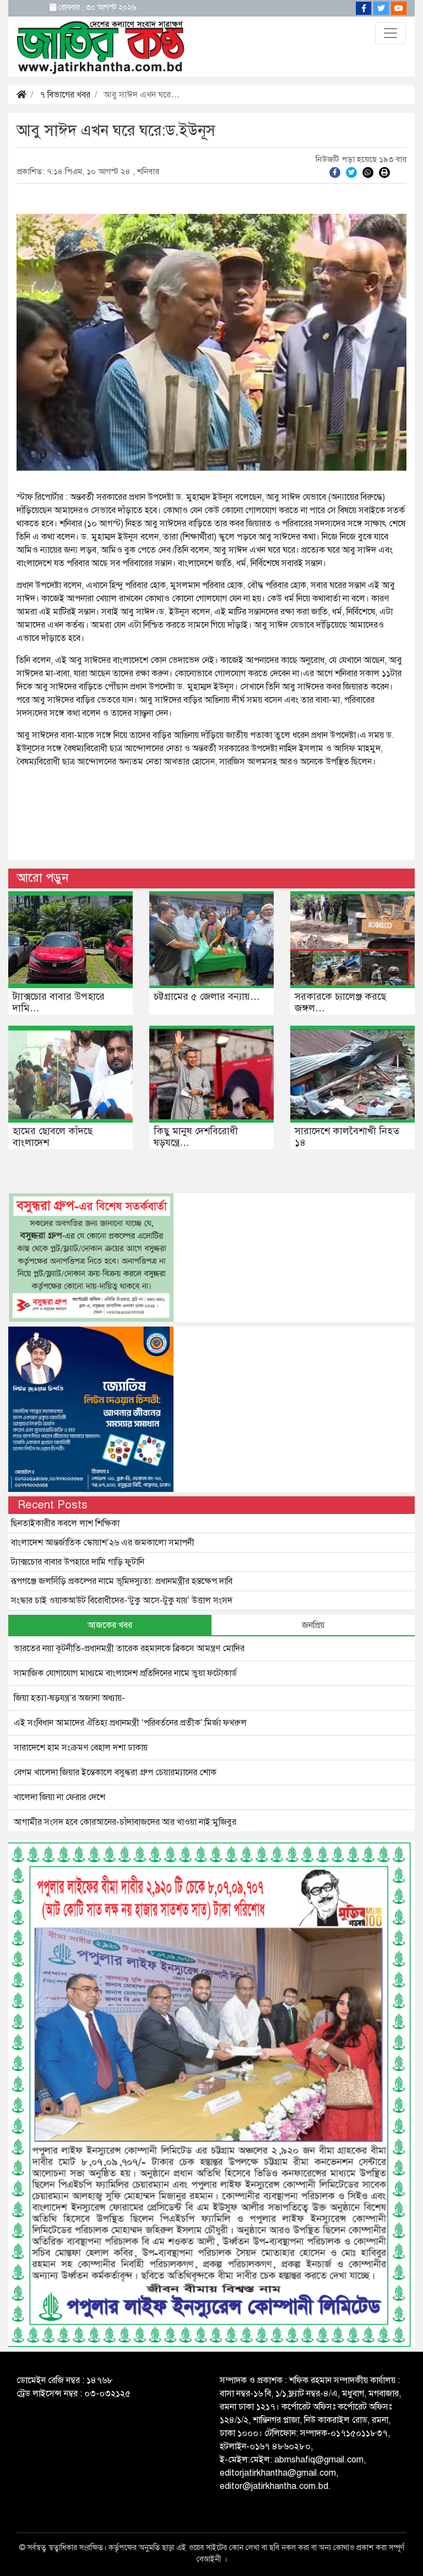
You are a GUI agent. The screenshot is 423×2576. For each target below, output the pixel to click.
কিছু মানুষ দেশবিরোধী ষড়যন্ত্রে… (196, 1137)
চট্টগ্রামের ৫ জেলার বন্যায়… (207, 996)
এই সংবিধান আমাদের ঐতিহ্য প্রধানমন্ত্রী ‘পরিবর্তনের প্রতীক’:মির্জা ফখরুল (130, 1723)
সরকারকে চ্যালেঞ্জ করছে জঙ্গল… (340, 1003)
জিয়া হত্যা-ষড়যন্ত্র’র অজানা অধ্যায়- (69, 1698)
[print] (384, 172)
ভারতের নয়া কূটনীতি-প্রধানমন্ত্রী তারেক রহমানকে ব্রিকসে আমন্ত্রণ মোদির (129, 1648)
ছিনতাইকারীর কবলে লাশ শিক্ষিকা (65, 1523)
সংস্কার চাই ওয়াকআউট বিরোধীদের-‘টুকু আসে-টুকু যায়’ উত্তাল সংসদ (122, 1600)
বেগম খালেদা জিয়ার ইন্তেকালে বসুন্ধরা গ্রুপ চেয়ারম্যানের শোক (115, 1772)
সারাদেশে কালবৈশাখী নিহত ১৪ (347, 1137)
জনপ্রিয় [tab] (313, 1625)
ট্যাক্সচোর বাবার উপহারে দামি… (59, 1003)
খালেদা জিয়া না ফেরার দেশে (59, 1797)
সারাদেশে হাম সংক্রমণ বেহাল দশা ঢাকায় (81, 1748)
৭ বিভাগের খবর (65, 95)
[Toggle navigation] (391, 33)
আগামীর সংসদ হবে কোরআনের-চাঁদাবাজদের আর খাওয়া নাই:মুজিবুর (125, 1822)
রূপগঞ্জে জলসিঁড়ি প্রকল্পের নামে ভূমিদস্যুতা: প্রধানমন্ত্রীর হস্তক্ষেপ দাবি (122, 1581)
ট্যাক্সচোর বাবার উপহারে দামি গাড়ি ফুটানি (78, 1562)
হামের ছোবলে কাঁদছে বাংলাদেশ (53, 1137)
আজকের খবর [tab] (110, 1625)
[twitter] (351, 172)
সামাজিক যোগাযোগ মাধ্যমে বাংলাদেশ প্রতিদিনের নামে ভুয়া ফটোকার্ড (125, 1673)
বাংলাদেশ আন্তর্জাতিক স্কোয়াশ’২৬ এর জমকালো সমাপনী (103, 1543)
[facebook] (335, 172)
